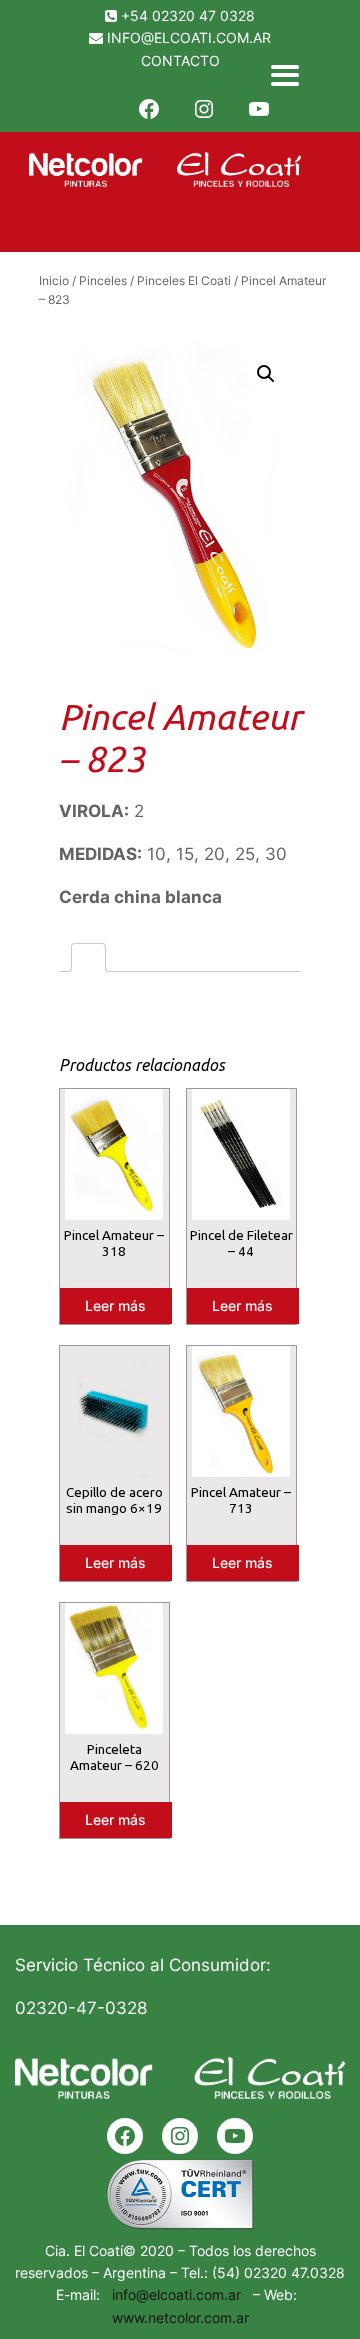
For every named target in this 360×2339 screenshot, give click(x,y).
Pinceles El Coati (184, 280)
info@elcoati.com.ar (172, 2294)
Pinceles (103, 280)
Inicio (54, 280)
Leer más (115, 1305)
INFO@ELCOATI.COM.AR (189, 37)
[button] (266, 374)
